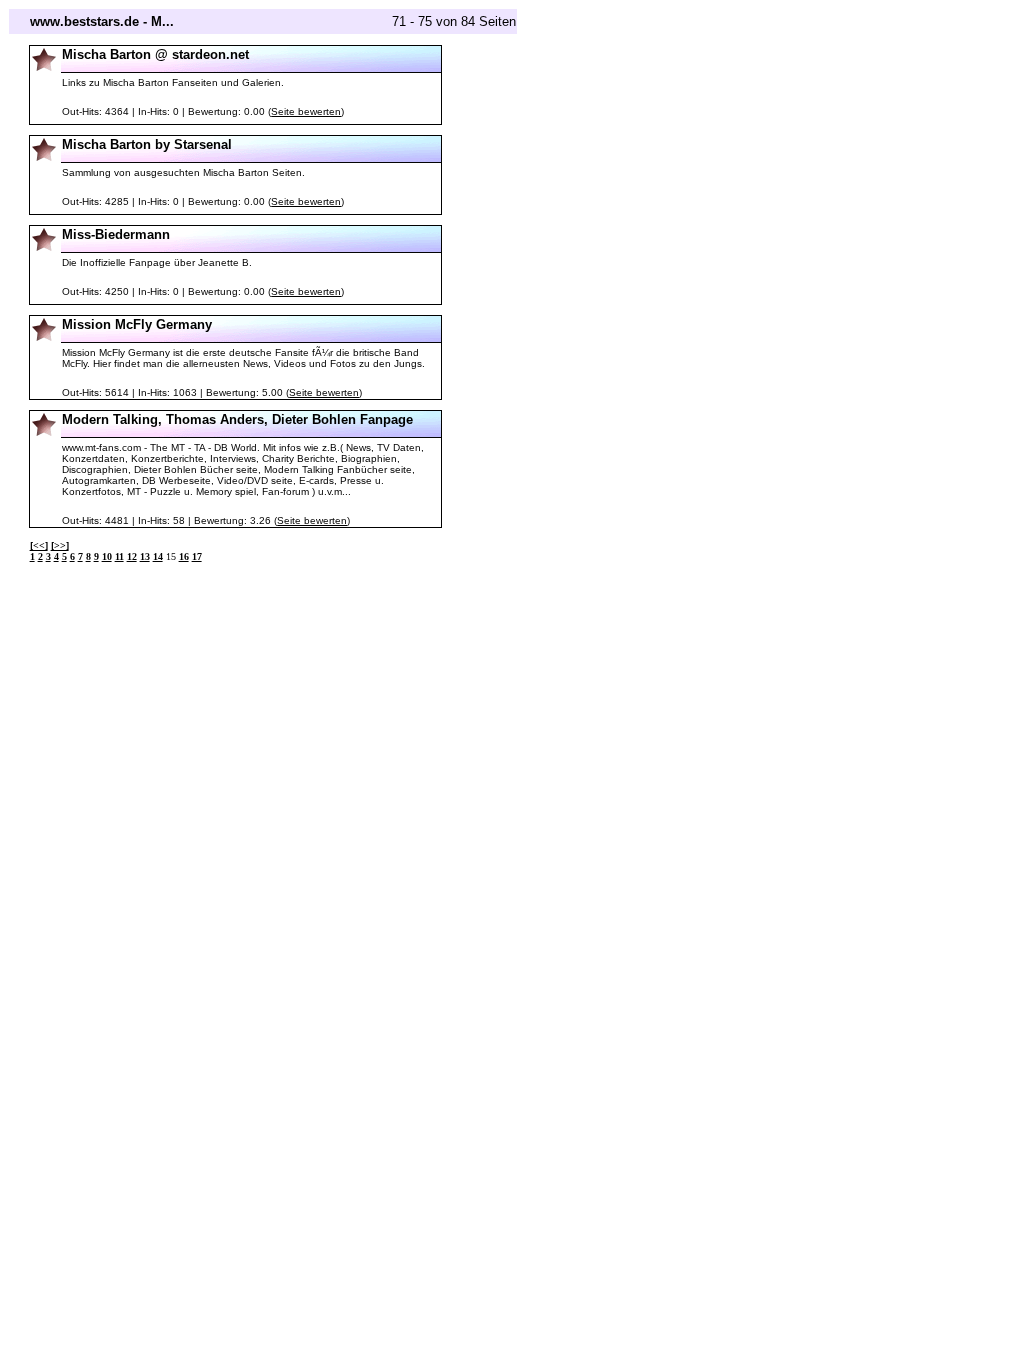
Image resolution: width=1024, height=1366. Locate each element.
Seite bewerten (306, 111)
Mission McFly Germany (137, 324)
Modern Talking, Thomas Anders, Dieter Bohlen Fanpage (237, 419)
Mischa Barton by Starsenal (147, 144)
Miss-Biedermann (116, 234)
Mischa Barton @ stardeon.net (155, 54)
